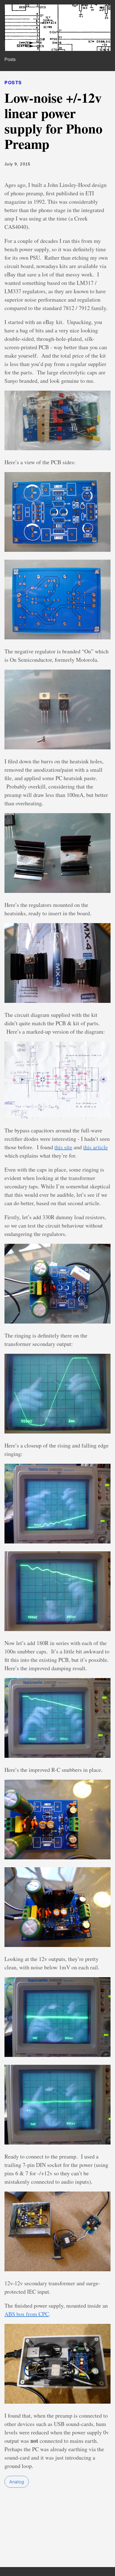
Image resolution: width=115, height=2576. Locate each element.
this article (95, 1147)
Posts (10, 59)
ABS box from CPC (27, 2314)
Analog (17, 2482)
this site (63, 1147)
